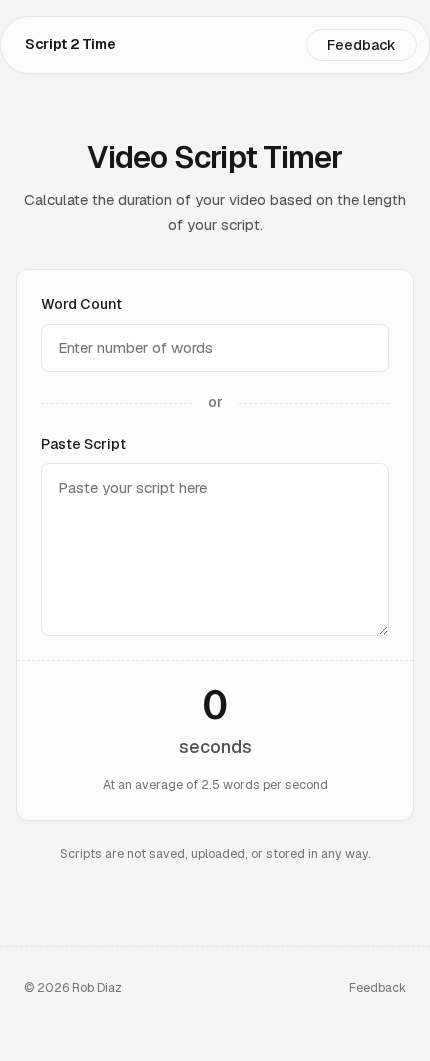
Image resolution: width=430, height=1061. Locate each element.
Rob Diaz (97, 988)
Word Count (81, 304)
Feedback (361, 45)
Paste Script (83, 444)
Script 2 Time (70, 44)
